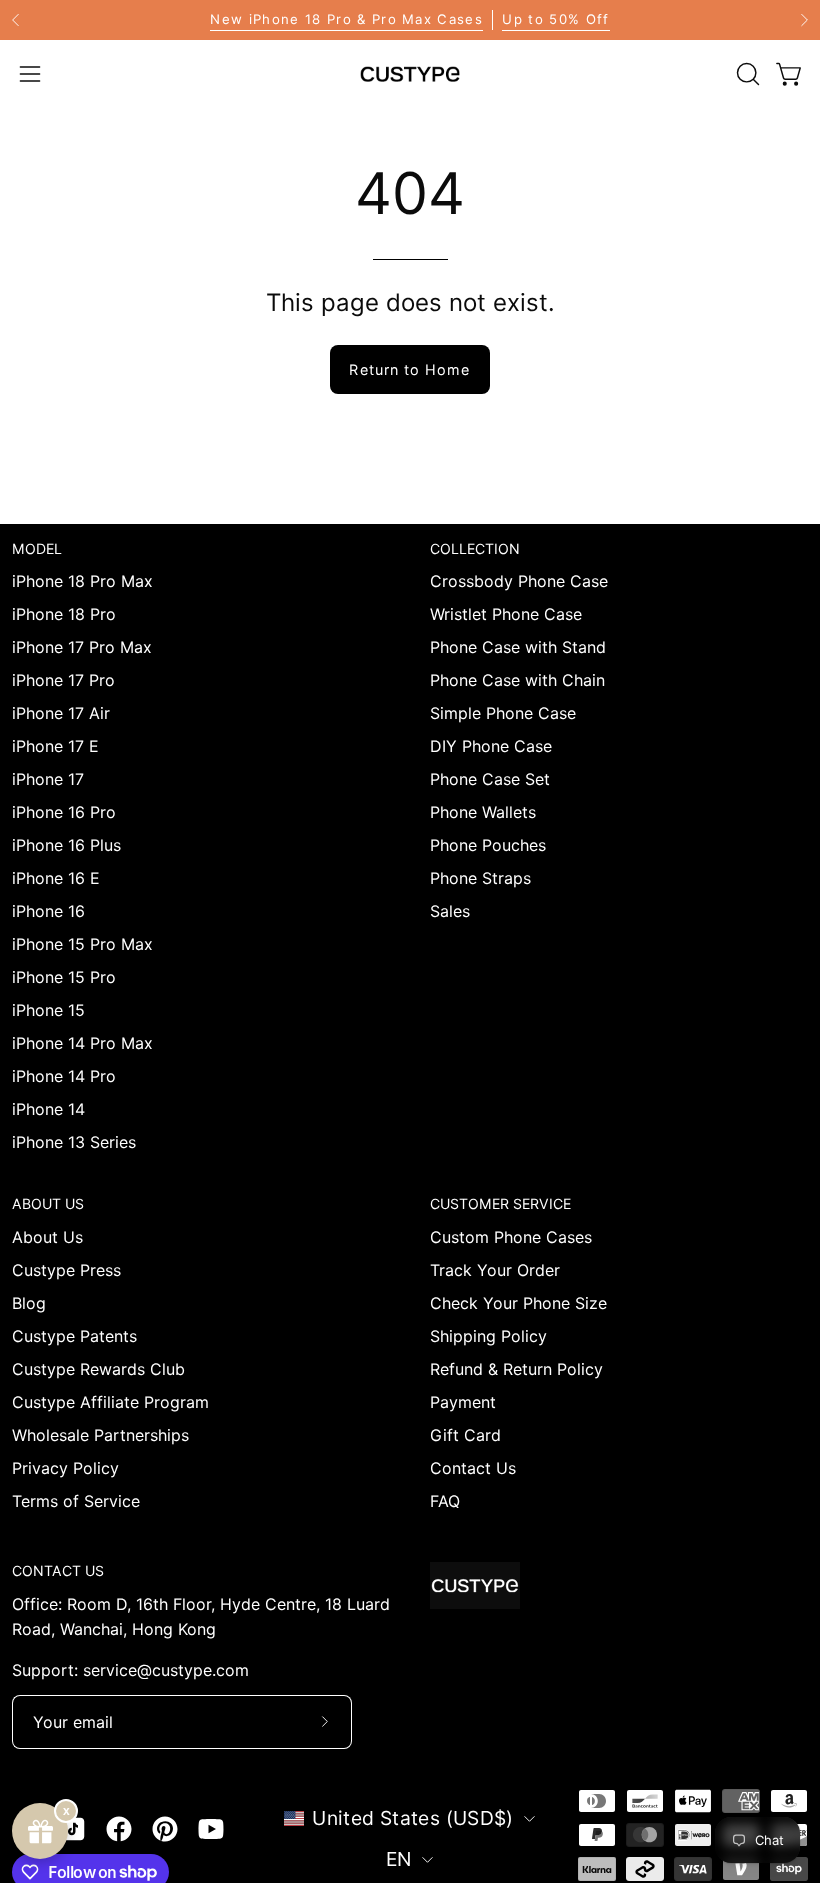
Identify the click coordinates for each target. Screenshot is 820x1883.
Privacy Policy (65, 1468)
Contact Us (473, 1468)
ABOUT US (48, 1203)
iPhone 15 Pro (64, 977)
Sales (450, 911)
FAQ (445, 1501)
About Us (47, 1237)
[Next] (804, 20)
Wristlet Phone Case (506, 614)
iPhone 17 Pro (63, 680)
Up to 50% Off (555, 19)
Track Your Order (495, 1270)
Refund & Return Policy (516, 1369)
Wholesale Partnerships (100, 1435)
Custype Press (66, 1270)
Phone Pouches (488, 845)
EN (399, 1859)
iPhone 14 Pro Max (82, 1043)
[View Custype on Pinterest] (165, 1829)
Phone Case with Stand (518, 647)
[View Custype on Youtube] (211, 1829)
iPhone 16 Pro (64, 812)
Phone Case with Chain (517, 680)
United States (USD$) (413, 1818)
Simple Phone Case (503, 713)
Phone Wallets (483, 812)
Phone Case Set (490, 779)
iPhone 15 (48, 1010)
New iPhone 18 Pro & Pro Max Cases (346, 19)
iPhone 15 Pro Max (82, 944)
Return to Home (409, 369)
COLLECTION (475, 548)
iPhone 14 (48, 1109)
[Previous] (16, 20)
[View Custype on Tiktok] (73, 1829)
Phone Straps (480, 878)
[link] (410, 20)
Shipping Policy (488, 1336)
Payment (463, 1402)
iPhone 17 (48, 779)
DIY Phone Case (491, 746)
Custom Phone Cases (511, 1237)
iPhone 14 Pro (64, 1076)
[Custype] (410, 74)
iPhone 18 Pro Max (82, 581)
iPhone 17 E (55, 746)
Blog (29, 1303)
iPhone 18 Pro (64, 614)
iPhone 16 (48, 911)
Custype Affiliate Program (110, 1402)
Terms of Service (76, 1501)
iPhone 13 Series (74, 1142)
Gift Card (465, 1435)
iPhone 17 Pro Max (82, 647)
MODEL (37, 548)
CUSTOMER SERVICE (500, 1203)
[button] (746, 74)
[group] (410, 20)
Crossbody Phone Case (519, 581)
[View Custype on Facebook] (119, 1829)
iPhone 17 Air (61, 713)
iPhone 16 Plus (66, 845)
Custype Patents (74, 1336)
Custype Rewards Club (98, 1369)
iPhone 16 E (56, 878)
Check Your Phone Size (518, 1303)
